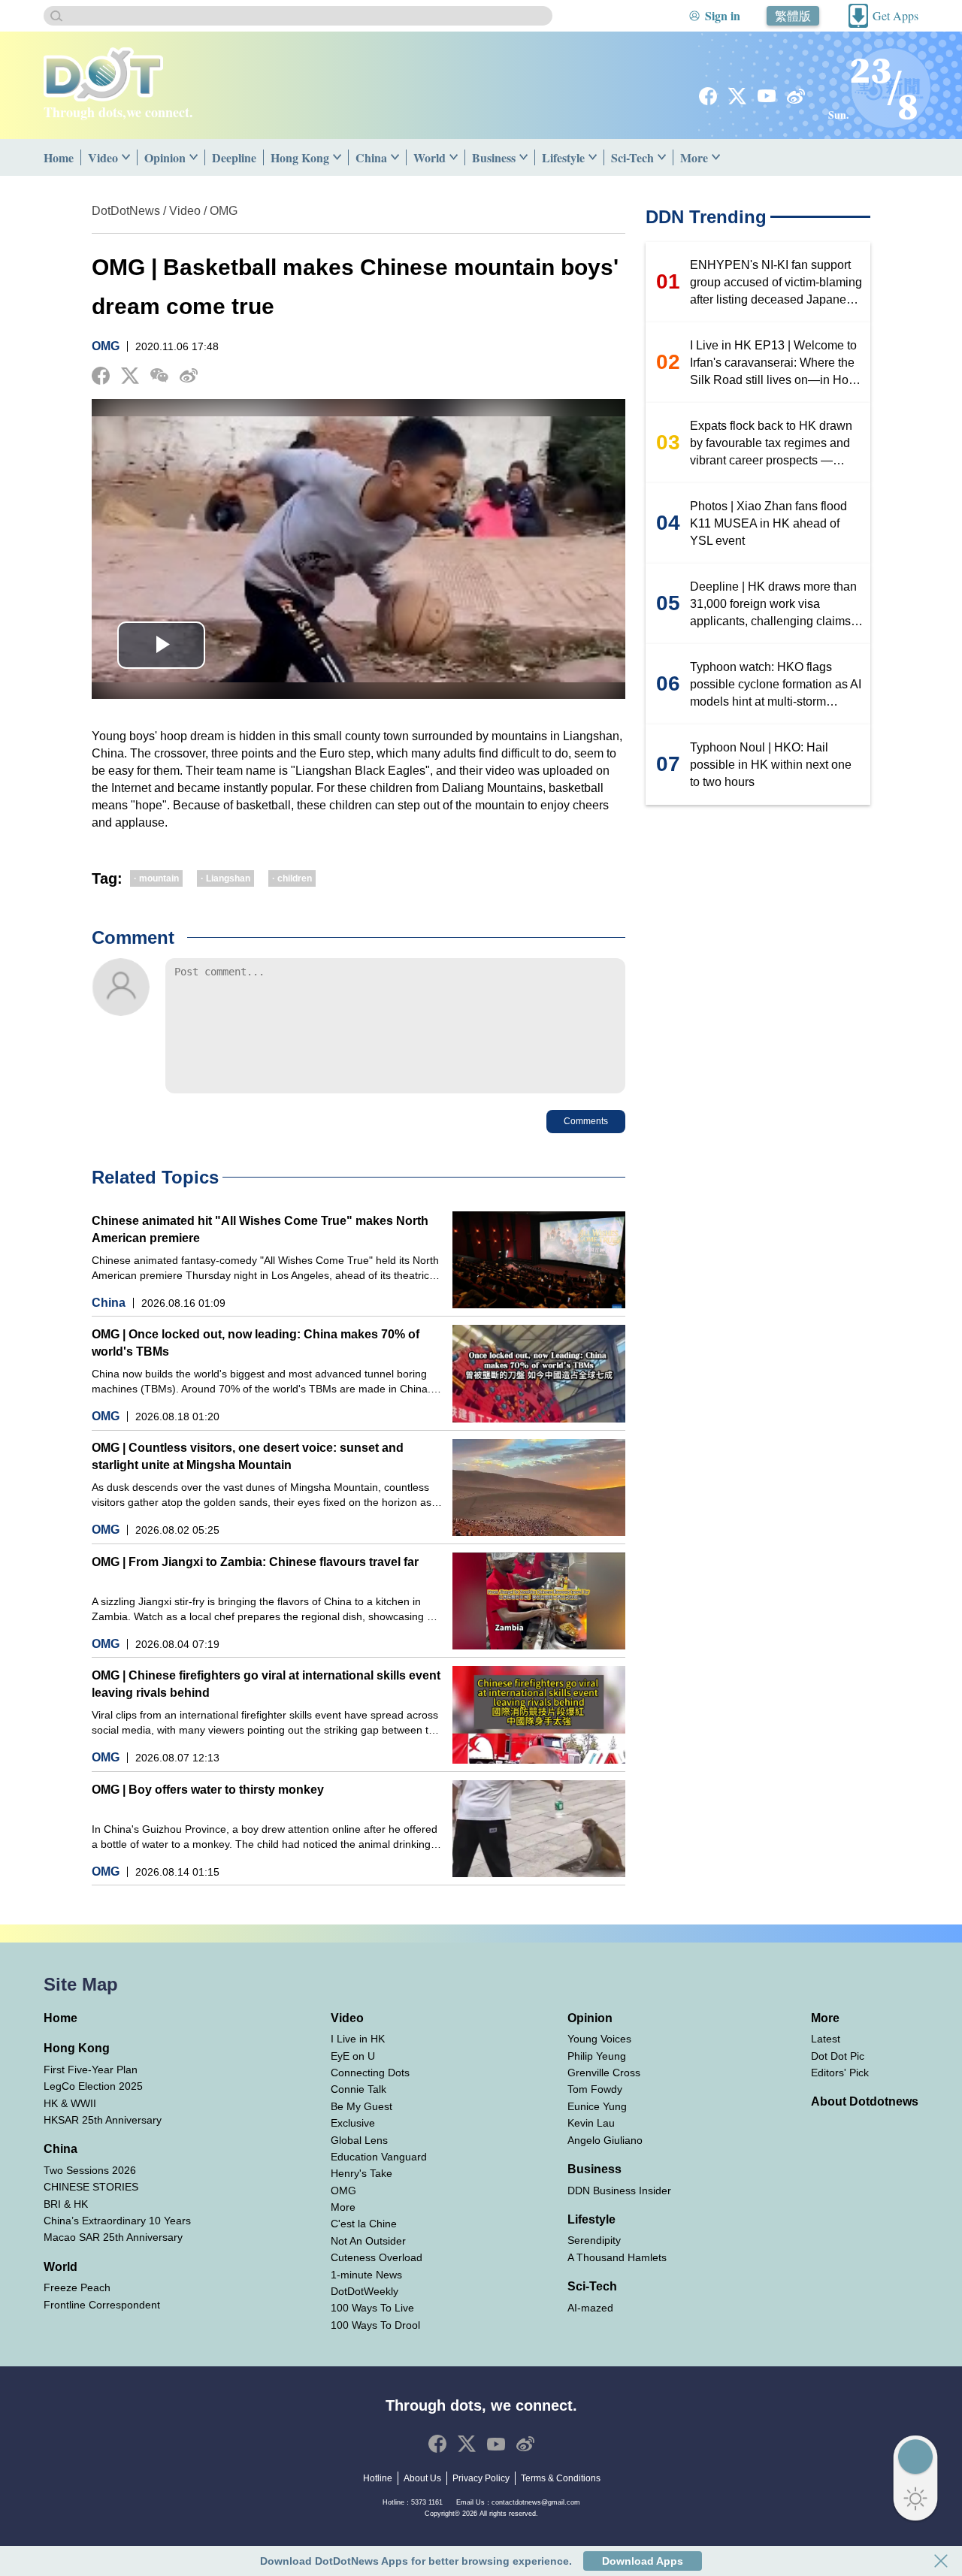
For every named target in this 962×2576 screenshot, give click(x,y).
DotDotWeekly (365, 2291)
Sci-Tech (632, 157)
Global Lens (359, 2140)
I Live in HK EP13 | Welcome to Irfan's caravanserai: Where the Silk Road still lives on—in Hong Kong (776, 364)
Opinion (165, 157)
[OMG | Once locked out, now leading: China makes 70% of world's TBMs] (539, 1373)
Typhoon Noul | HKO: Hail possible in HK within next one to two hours (771, 765)
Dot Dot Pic (838, 2056)
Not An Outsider (368, 2241)
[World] (457, 157)
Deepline (234, 157)
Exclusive (353, 2123)
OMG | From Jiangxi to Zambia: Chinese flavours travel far (255, 1562)
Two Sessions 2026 (90, 2170)
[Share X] (130, 376)
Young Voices (599, 2039)
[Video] (129, 157)
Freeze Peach (77, 2287)
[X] (737, 96)
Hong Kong (300, 157)
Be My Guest (362, 2106)
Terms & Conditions (561, 2478)
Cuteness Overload (377, 2257)
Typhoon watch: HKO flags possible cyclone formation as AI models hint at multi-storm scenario (776, 685)
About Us (422, 2478)
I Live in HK (358, 2039)
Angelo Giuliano (605, 2140)
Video (103, 157)
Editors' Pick (840, 2073)
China (371, 157)
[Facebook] (708, 96)
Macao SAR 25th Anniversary (113, 2237)
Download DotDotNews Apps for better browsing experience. (416, 2561)
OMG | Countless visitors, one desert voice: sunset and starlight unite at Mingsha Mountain (248, 1456)
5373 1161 (427, 2502)
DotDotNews (126, 211)
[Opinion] (197, 157)
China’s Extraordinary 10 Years (117, 2221)
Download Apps (643, 2561)
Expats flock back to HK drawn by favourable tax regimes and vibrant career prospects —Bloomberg (771, 444)
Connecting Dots (370, 2073)
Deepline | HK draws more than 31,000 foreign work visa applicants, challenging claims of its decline (777, 605)
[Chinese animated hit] (539, 1260)
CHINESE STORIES (91, 2187)
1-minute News (366, 2275)
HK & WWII (70, 2103)
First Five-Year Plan (91, 2070)
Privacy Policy (481, 2478)
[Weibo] (796, 96)
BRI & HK (66, 2204)
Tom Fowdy (595, 2089)
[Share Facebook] (101, 376)
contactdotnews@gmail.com (536, 2502)
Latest (826, 2039)
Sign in (723, 15)
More (694, 157)
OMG (224, 211)
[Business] (527, 157)
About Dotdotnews (865, 2101)
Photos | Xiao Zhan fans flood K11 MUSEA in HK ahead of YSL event (768, 523)
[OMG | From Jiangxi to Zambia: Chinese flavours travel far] (539, 1601)
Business (494, 157)
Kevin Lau (591, 2123)
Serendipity (594, 2240)
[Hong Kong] (340, 157)
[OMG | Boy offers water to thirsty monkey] (539, 1829)
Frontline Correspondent (102, 2305)
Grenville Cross (604, 2073)
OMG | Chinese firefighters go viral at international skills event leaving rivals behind (266, 1684)
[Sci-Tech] (665, 157)
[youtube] (767, 96)
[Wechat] (159, 375)
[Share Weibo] (189, 376)
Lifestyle (563, 157)
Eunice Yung (597, 2106)
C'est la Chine (364, 2224)
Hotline (378, 2478)
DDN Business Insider (619, 2191)
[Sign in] (694, 16)
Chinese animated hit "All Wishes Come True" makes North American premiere (260, 1229)
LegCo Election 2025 (93, 2086)
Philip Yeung (597, 2056)
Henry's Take (362, 2173)
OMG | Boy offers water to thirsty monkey (208, 1790)
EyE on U (353, 2056)
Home (59, 157)
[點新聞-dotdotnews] (103, 74)
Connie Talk (358, 2089)
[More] (719, 157)
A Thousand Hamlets (617, 2257)
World (430, 157)
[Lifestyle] (596, 157)
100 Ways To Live (372, 2308)
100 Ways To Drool (375, 2325)
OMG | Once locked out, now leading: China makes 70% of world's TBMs (256, 1343)
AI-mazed (590, 2308)
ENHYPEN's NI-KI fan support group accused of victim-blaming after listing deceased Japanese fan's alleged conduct (776, 283)
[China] (398, 157)
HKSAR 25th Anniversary (103, 2120)
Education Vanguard (379, 2157)
